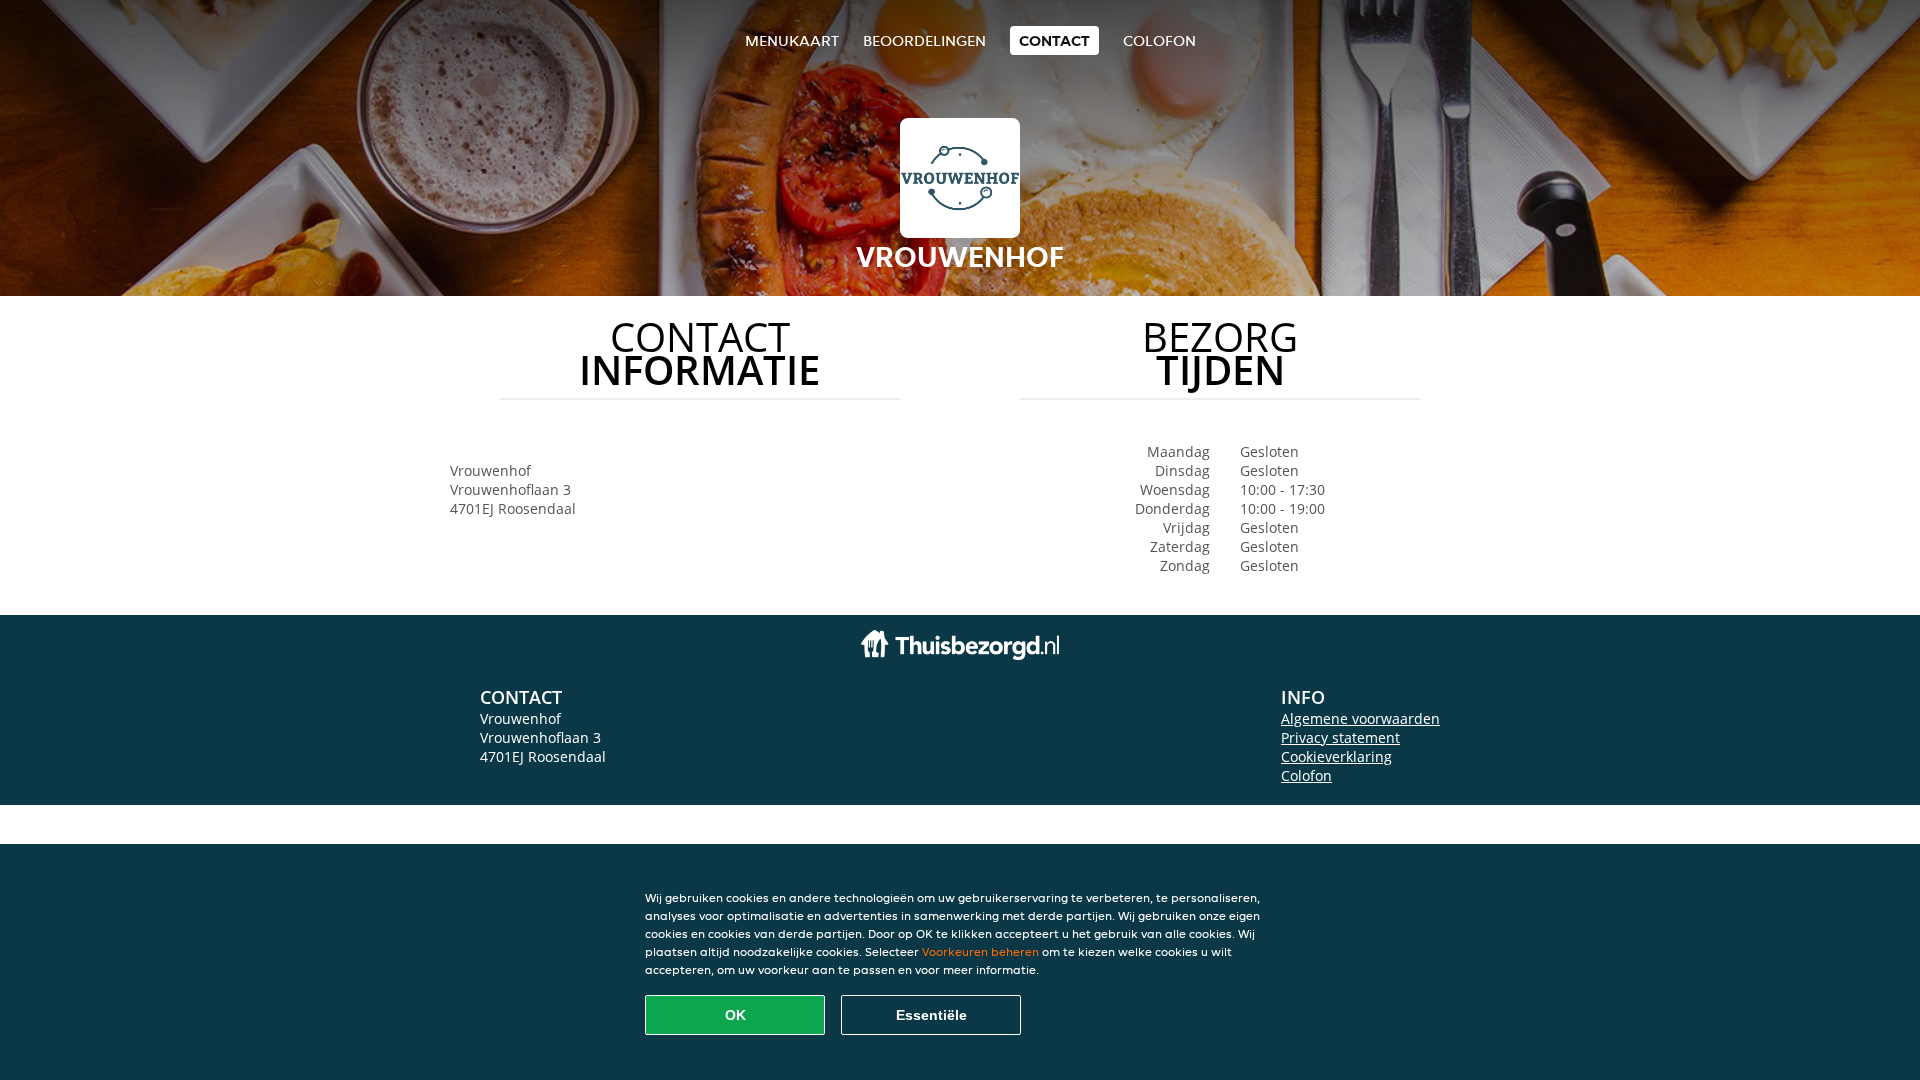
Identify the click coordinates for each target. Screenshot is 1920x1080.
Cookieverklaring (1336, 756)
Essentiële (931, 1015)
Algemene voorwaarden (1360, 718)
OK (735, 1015)
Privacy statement (1340, 737)
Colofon (1306, 775)
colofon (1159, 40)
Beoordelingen (924, 40)
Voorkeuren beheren (980, 951)
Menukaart (792, 40)
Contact (1054, 40)
